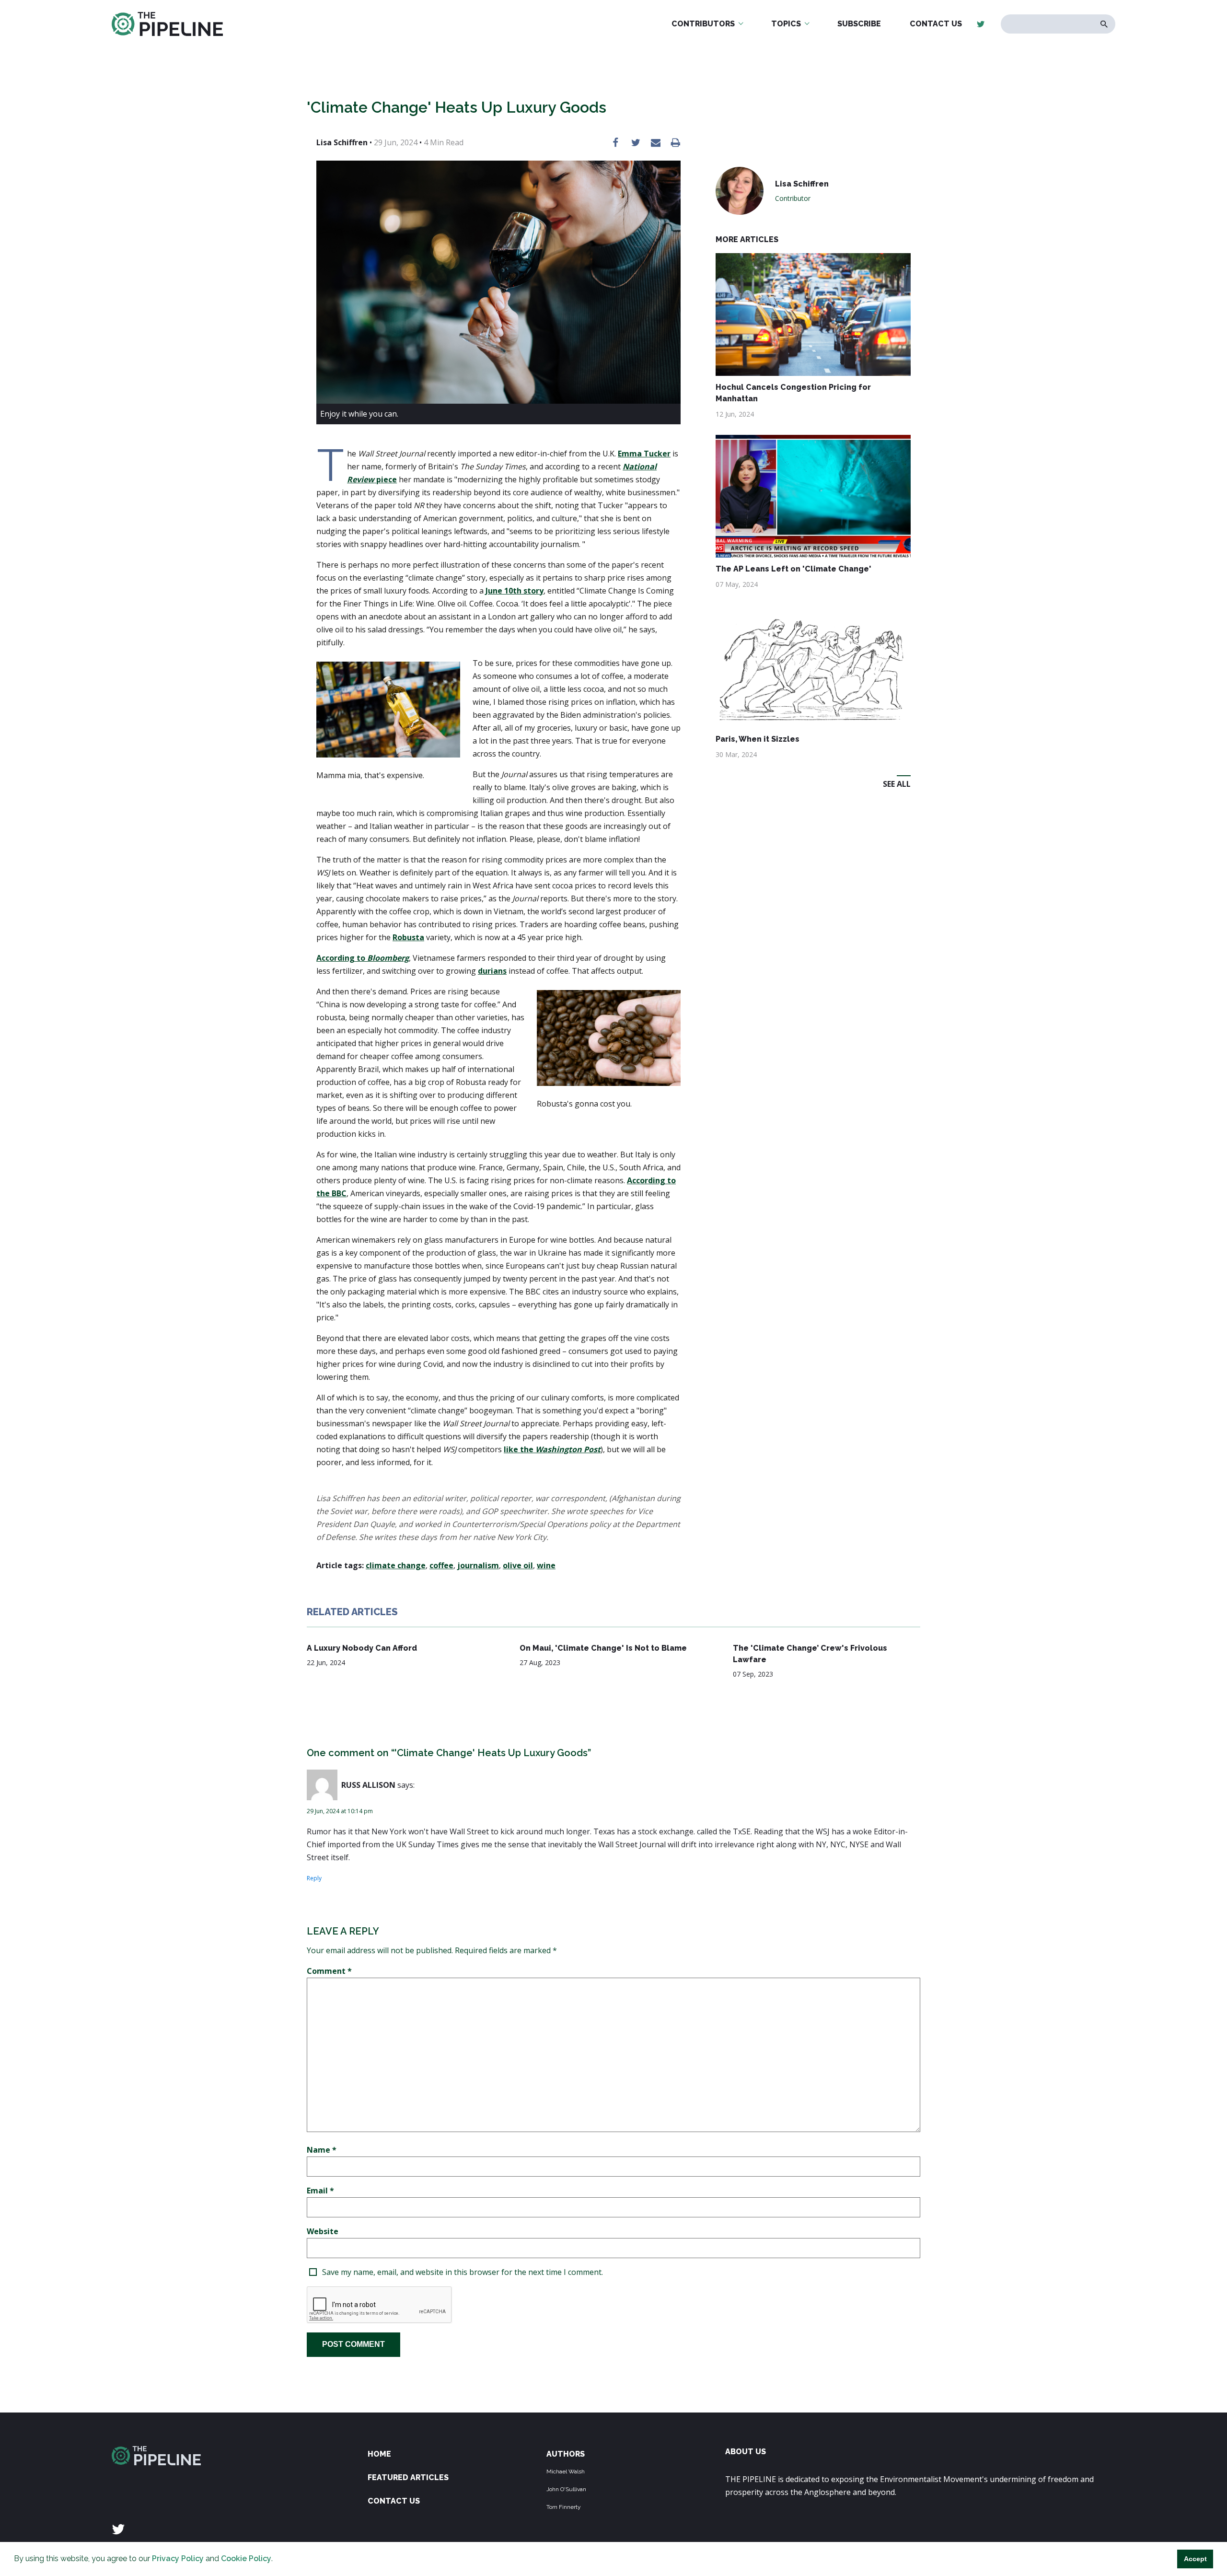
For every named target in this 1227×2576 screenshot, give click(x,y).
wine (546, 1565)
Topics (786, 24)
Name (322, 2150)
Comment (329, 1971)
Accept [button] (1195, 2559)
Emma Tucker (644, 454)
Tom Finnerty (564, 2507)
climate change (396, 1565)
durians (492, 971)
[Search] (1104, 24)
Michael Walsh (566, 2471)
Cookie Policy (246, 2559)
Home (379, 2454)
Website (323, 2231)
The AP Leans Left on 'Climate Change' (793, 569)
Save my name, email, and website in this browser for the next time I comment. (463, 2272)
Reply (314, 1878)
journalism (478, 1565)
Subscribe (859, 24)
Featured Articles (408, 2477)
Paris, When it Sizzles (758, 739)
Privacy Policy (178, 2559)
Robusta (408, 937)
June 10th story (515, 591)
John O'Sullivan (566, 2489)
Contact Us (936, 24)
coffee (441, 1565)
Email (320, 2191)
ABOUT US (746, 2452)
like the (552, 1449)
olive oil (518, 1565)
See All (897, 784)
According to (363, 958)
